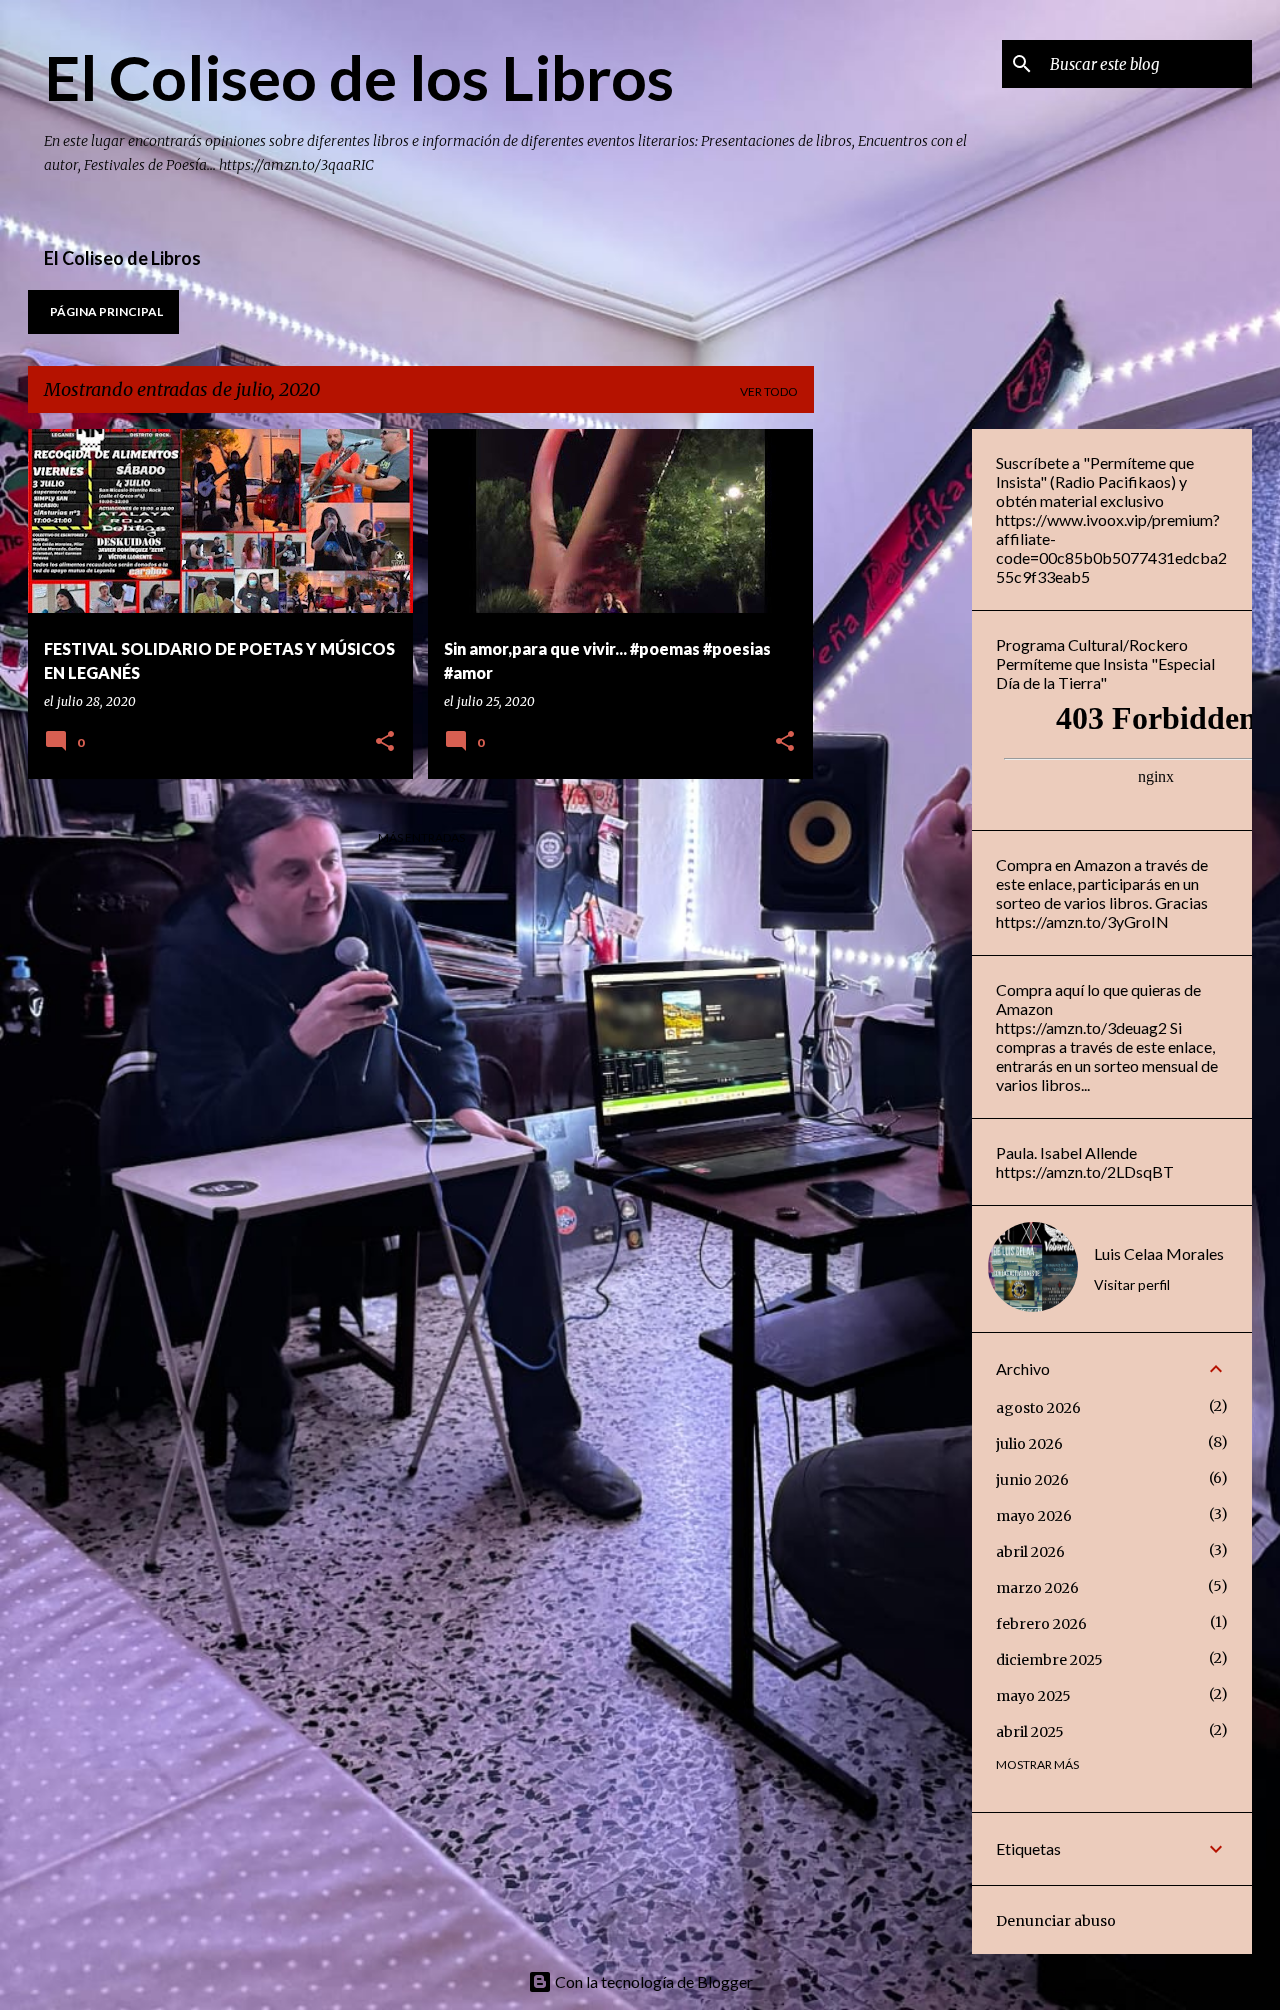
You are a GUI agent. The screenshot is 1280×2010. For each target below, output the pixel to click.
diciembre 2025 (1049, 1660)
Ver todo (769, 391)
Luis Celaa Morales (1159, 1253)
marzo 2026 (1037, 1588)
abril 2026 (1030, 1552)
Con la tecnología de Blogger (652, 1981)
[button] (385, 742)
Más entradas (421, 837)
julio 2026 (1029, 1444)
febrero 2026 (1041, 1624)
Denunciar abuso (1056, 1921)
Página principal (106, 311)
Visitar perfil (1132, 1284)
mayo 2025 (1033, 1696)
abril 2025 (1030, 1732)
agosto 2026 (1038, 1408)
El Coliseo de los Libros (359, 77)
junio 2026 (1032, 1480)
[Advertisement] (893, 729)
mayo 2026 (1034, 1516)
